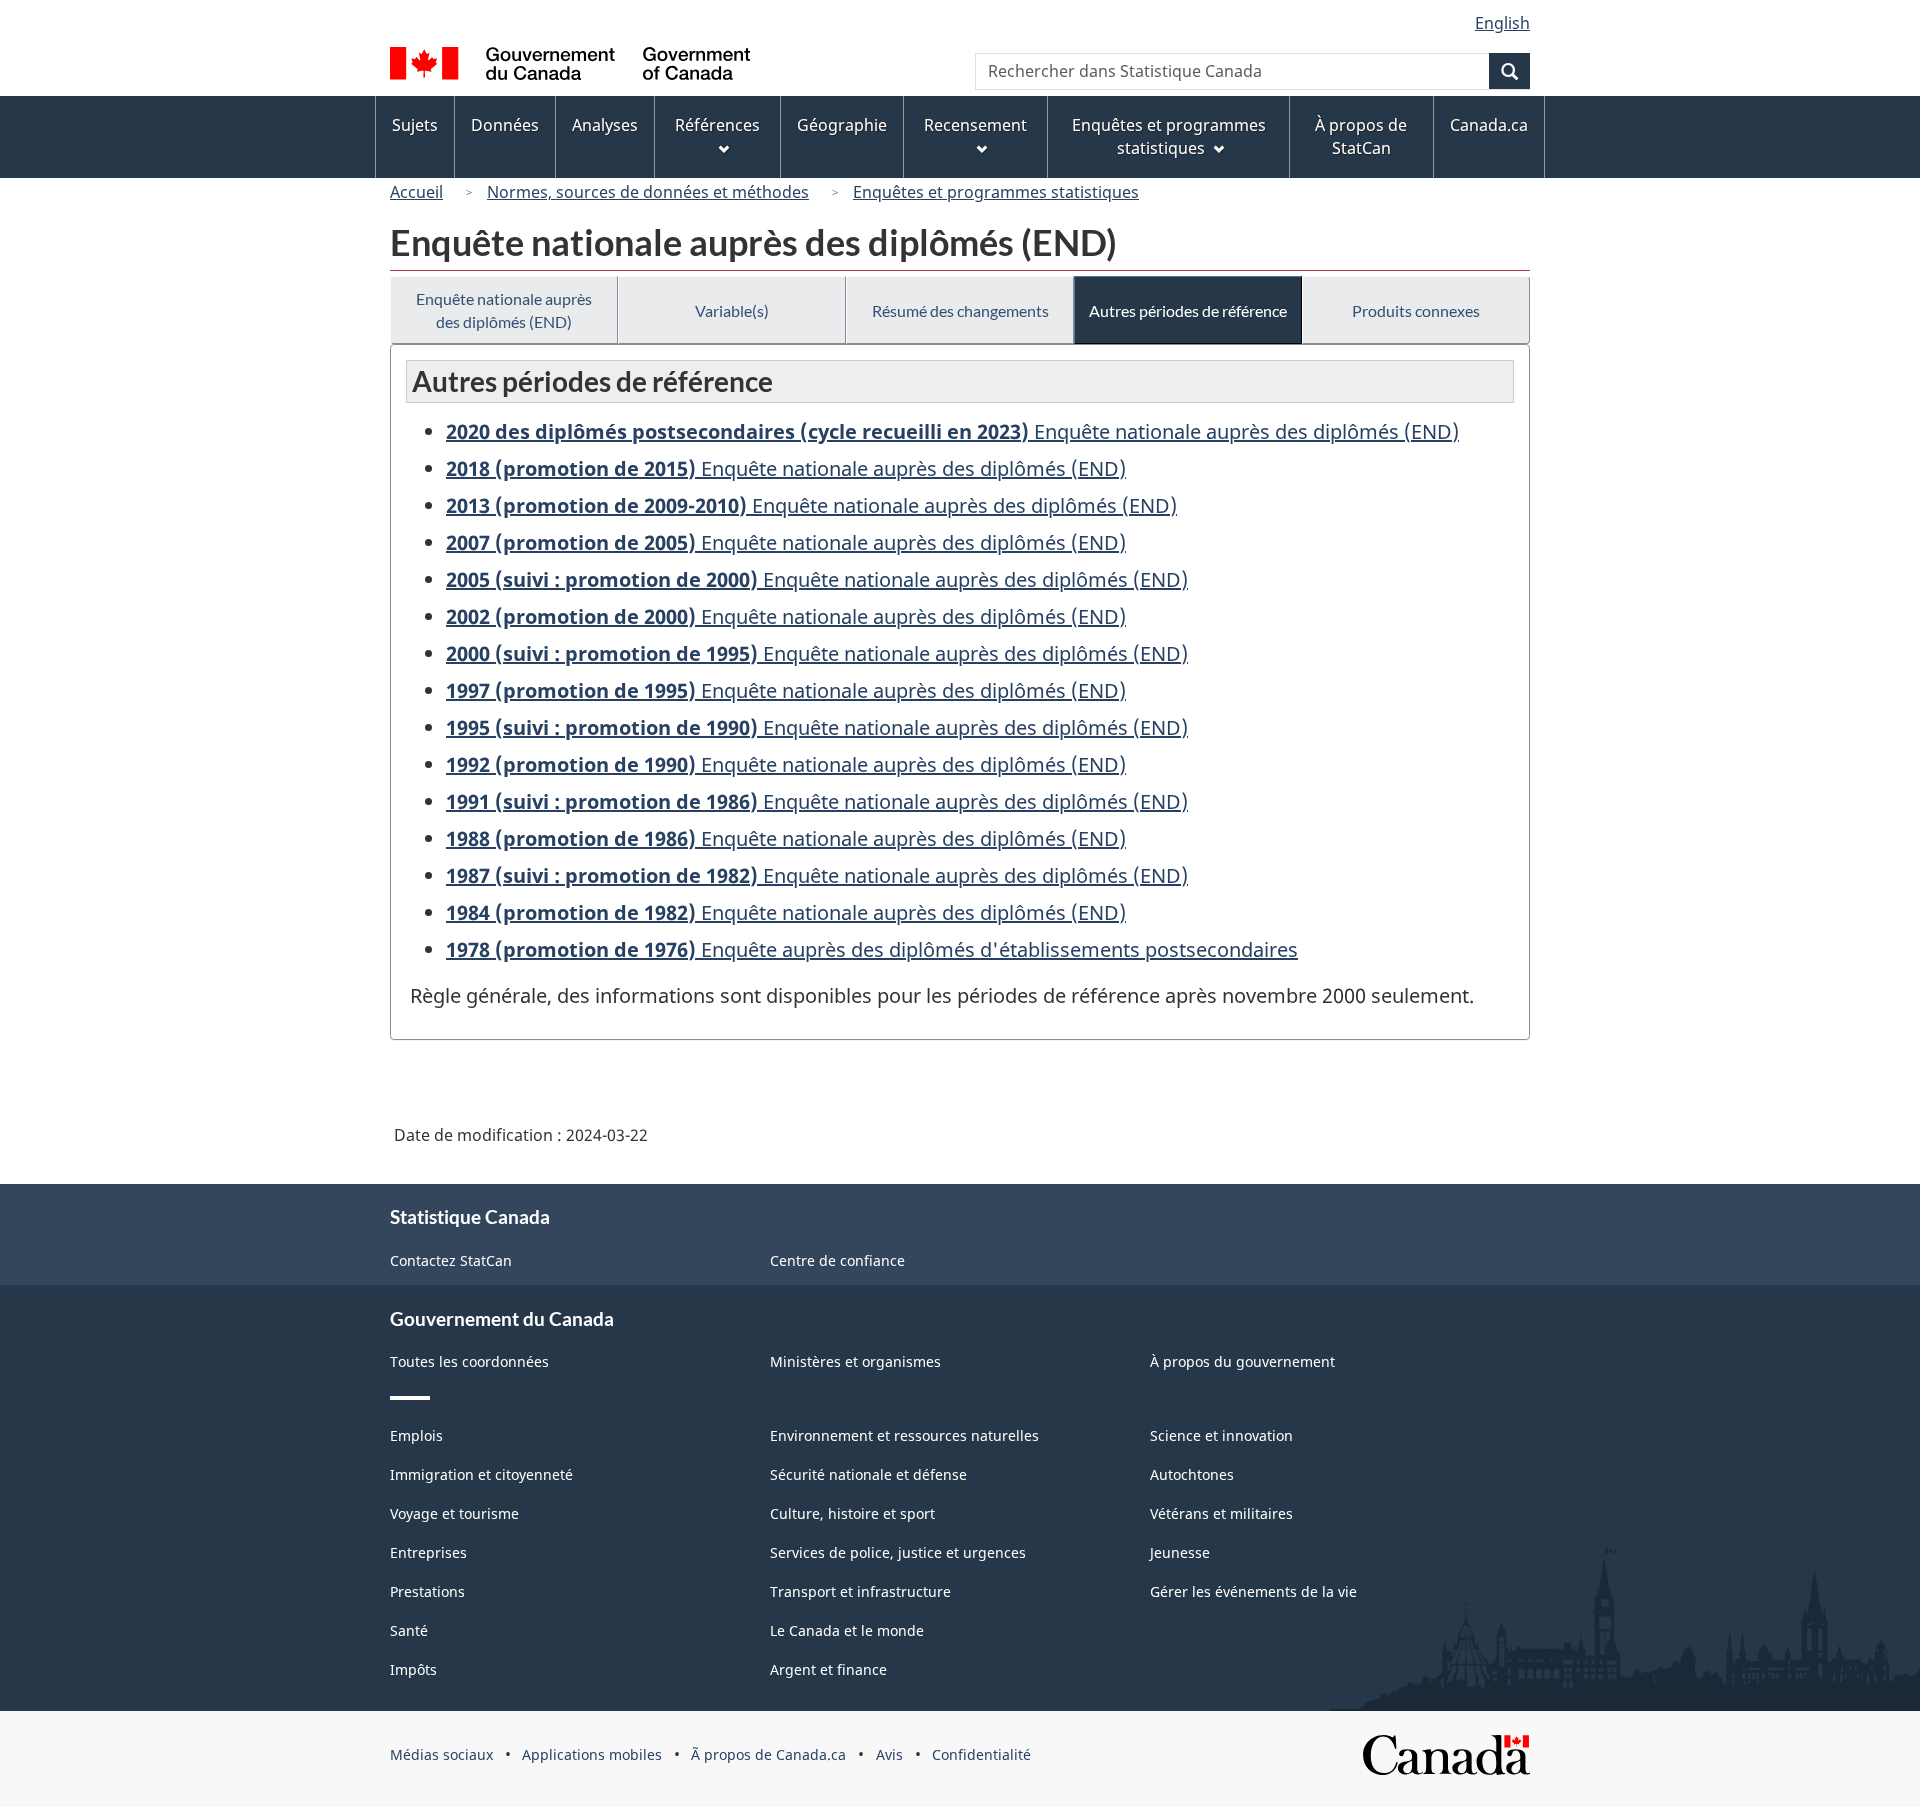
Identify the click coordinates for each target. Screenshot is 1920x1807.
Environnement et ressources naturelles (904, 1435)
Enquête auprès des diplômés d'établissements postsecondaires (872, 949)
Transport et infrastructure (860, 1591)
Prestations (427, 1591)
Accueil (416, 192)
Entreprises (428, 1552)
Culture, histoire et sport (852, 1513)
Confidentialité (981, 1754)
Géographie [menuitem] (842, 125)
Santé (409, 1630)
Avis (889, 1754)
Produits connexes (1416, 310)
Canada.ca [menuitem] (1489, 125)
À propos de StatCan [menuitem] (1361, 136)
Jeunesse (1180, 1552)
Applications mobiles (592, 1754)
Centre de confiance (837, 1260)
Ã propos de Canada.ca (768, 1754)
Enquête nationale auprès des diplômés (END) (504, 310)
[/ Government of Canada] (570, 66)
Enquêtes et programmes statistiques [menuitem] (1169, 136)
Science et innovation (1221, 1435)
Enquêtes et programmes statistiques (996, 192)
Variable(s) (732, 310)
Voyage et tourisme (454, 1513)
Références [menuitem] (717, 125)
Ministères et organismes (855, 1361)
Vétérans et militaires (1221, 1513)
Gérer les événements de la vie (1253, 1591)
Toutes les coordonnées (469, 1361)
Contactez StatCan (451, 1260)
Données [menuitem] (505, 125)
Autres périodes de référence (1188, 310)
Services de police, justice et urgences (898, 1552)
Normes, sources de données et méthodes (648, 192)
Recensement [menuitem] (975, 125)
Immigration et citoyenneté (481, 1474)
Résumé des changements (960, 310)
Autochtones (1192, 1474)
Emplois (416, 1435)
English (1502, 23)
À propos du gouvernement (1242, 1361)
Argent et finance (828, 1669)
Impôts (413, 1669)
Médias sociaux (441, 1754)
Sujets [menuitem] (415, 125)
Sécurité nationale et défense (868, 1474)
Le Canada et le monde (847, 1630)
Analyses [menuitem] (605, 125)
